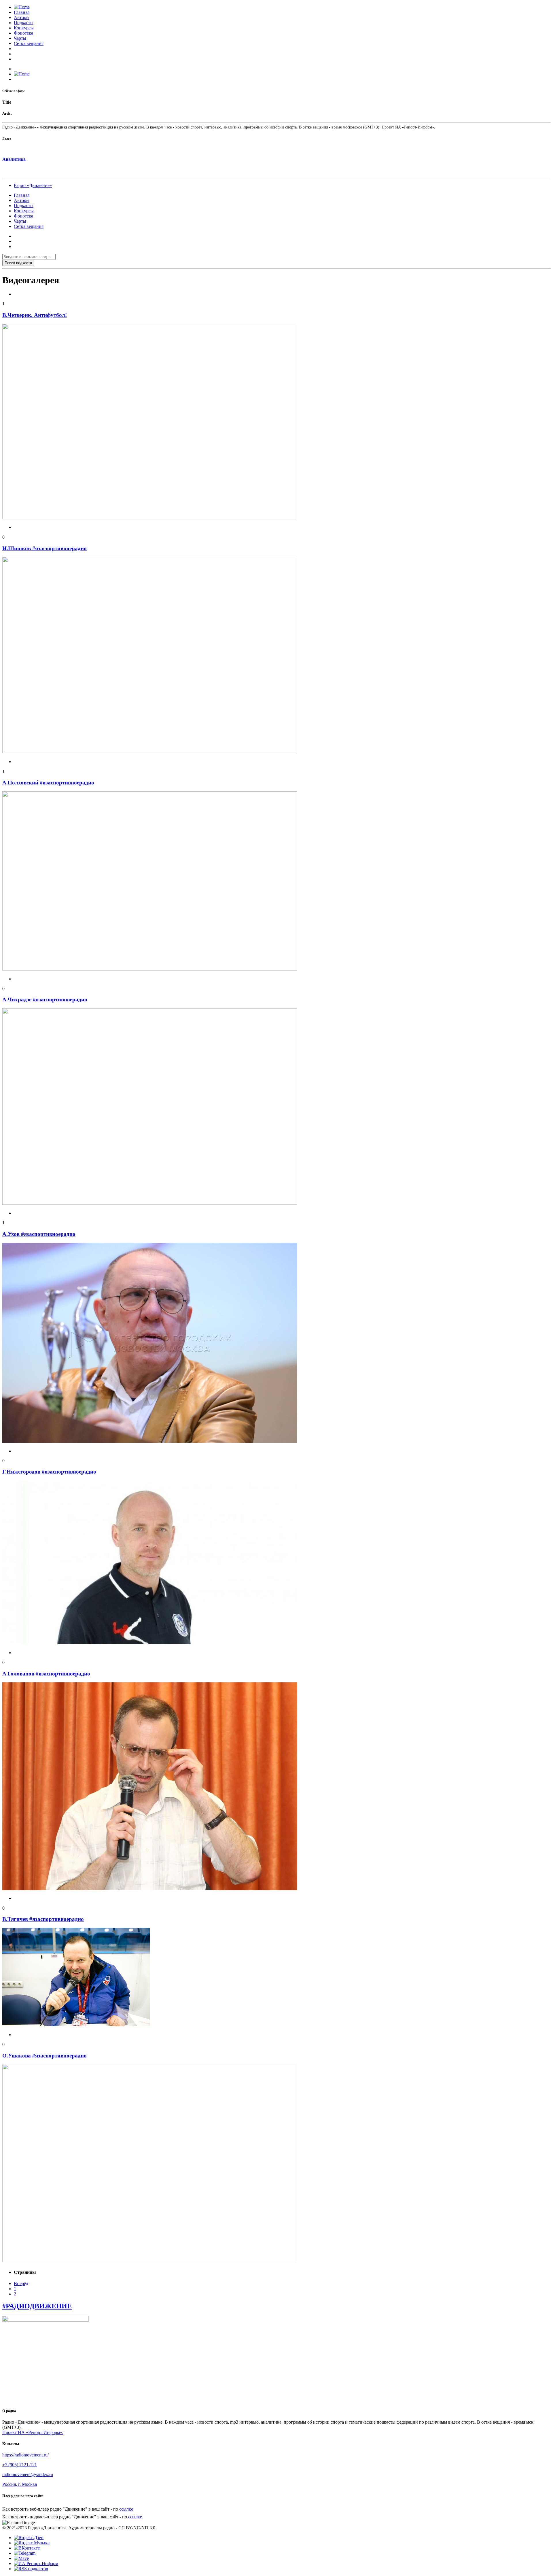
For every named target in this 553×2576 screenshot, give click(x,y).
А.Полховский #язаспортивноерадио (48, 783)
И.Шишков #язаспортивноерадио (44, 548)
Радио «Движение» (33, 185)
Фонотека (23, 33)
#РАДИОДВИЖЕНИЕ (37, 2306)
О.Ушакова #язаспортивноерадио (44, 2056)
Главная (22, 12)
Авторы (22, 17)
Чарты (20, 38)
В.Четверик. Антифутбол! (35, 315)
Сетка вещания (29, 43)
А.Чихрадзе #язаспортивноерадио (45, 999)
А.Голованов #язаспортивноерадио (46, 1674)
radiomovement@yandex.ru (28, 2474)
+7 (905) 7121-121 (20, 2465)
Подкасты (24, 23)
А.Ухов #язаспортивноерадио (39, 1234)
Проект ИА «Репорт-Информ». (33, 2432)
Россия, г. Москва (20, 2484)
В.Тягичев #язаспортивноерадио (43, 1919)
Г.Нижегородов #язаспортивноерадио (49, 1472)
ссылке (126, 2509)
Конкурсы (24, 28)
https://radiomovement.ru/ (25, 2455)
